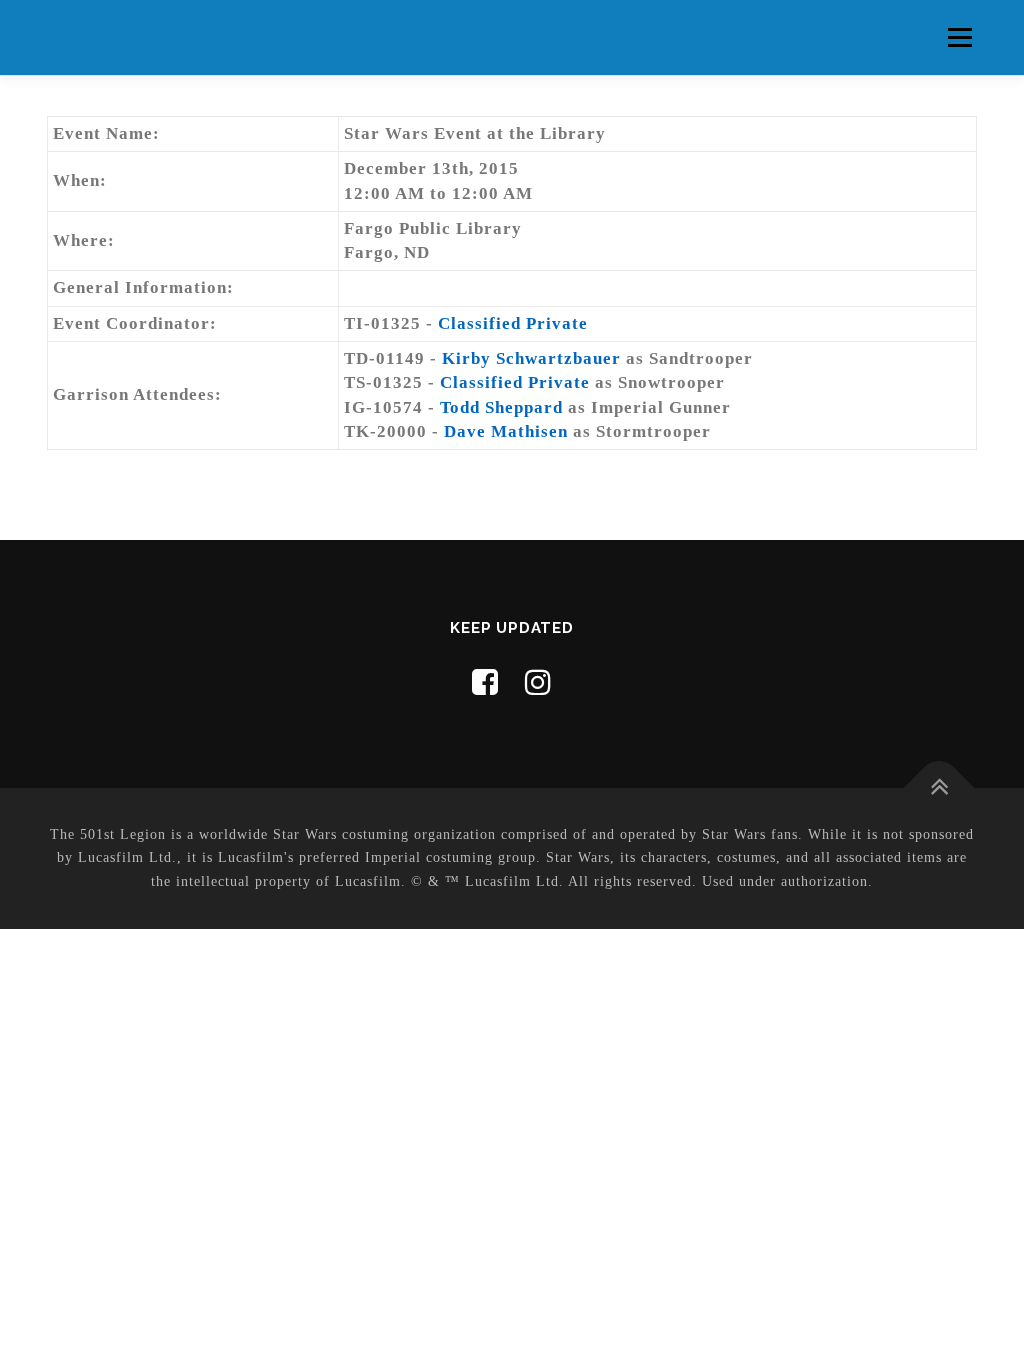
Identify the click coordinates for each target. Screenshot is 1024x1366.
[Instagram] (538, 682)
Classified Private (513, 323)
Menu (959, 37)
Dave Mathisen (506, 431)
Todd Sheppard (501, 407)
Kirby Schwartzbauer (531, 358)
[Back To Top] (939, 787)
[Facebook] (485, 682)
